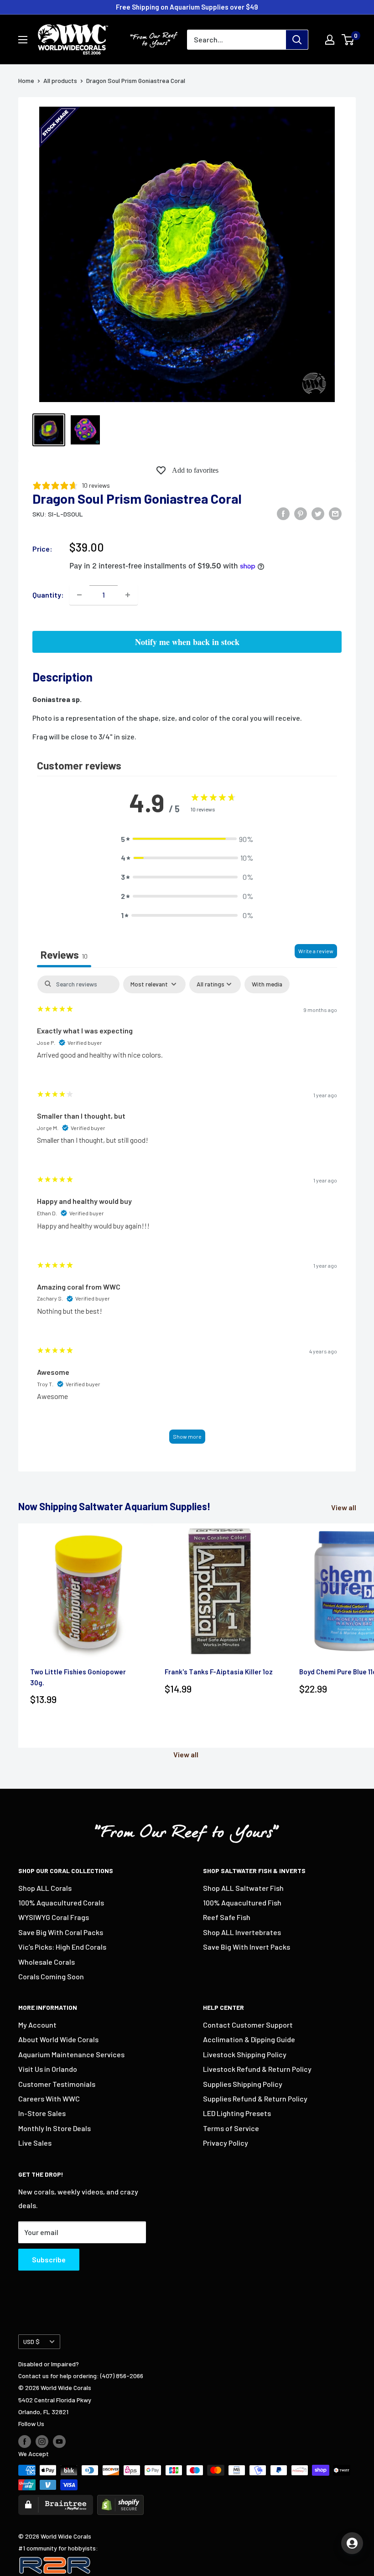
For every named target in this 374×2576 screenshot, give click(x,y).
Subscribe (49, 2259)
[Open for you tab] (352, 2543)
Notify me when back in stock (187, 642)
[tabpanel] (187, 1214)
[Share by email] (335, 513)
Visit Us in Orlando (48, 2069)
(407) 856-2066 (122, 2376)
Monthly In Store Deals (55, 2128)
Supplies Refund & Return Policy (255, 2098)
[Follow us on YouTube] (59, 2441)
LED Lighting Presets (237, 2113)
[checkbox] (267, 984)
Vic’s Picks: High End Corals (62, 1947)
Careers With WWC (49, 2098)
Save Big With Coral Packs (61, 1932)
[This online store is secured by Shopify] (120, 2501)
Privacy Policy (226, 2143)
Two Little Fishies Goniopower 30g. (78, 1677)
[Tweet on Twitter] (318, 513)
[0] (348, 40)
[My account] (330, 40)
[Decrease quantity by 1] (79, 595)
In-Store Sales (42, 2113)
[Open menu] (23, 40)
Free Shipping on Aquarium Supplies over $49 (187, 7)
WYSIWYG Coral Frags (54, 1917)
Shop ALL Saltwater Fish (243, 1888)
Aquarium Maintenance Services (71, 2054)
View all (344, 1507)
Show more (187, 1436)
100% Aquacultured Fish (242, 1902)
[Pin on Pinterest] (301, 513)
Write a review (316, 951)
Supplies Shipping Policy (243, 2084)
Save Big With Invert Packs (247, 1947)
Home (26, 80)
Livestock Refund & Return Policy (257, 2069)
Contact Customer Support (248, 2025)
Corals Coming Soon (51, 1976)
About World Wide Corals (58, 2039)
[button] (187, 839)
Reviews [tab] (64, 955)
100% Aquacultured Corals (61, 1902)
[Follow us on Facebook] (25, 2441)
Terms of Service (231, 2128)
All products (60, 80)
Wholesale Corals (47, 1962)
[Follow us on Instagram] (42, 2441)
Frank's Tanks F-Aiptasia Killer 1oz (219, 1672)
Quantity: (48, 595)
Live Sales (35, 2143)
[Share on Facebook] (283, 513)
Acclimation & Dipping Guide (249, 2039)
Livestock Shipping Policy (245, 2054)
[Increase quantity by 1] (128, 595)
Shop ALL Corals (45, 1888)
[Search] (297, 40)
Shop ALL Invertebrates (242, 1932)
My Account (37, 2025)
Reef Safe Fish (227, 1917)
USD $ (31, 2341)
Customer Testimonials (57, 2084)
